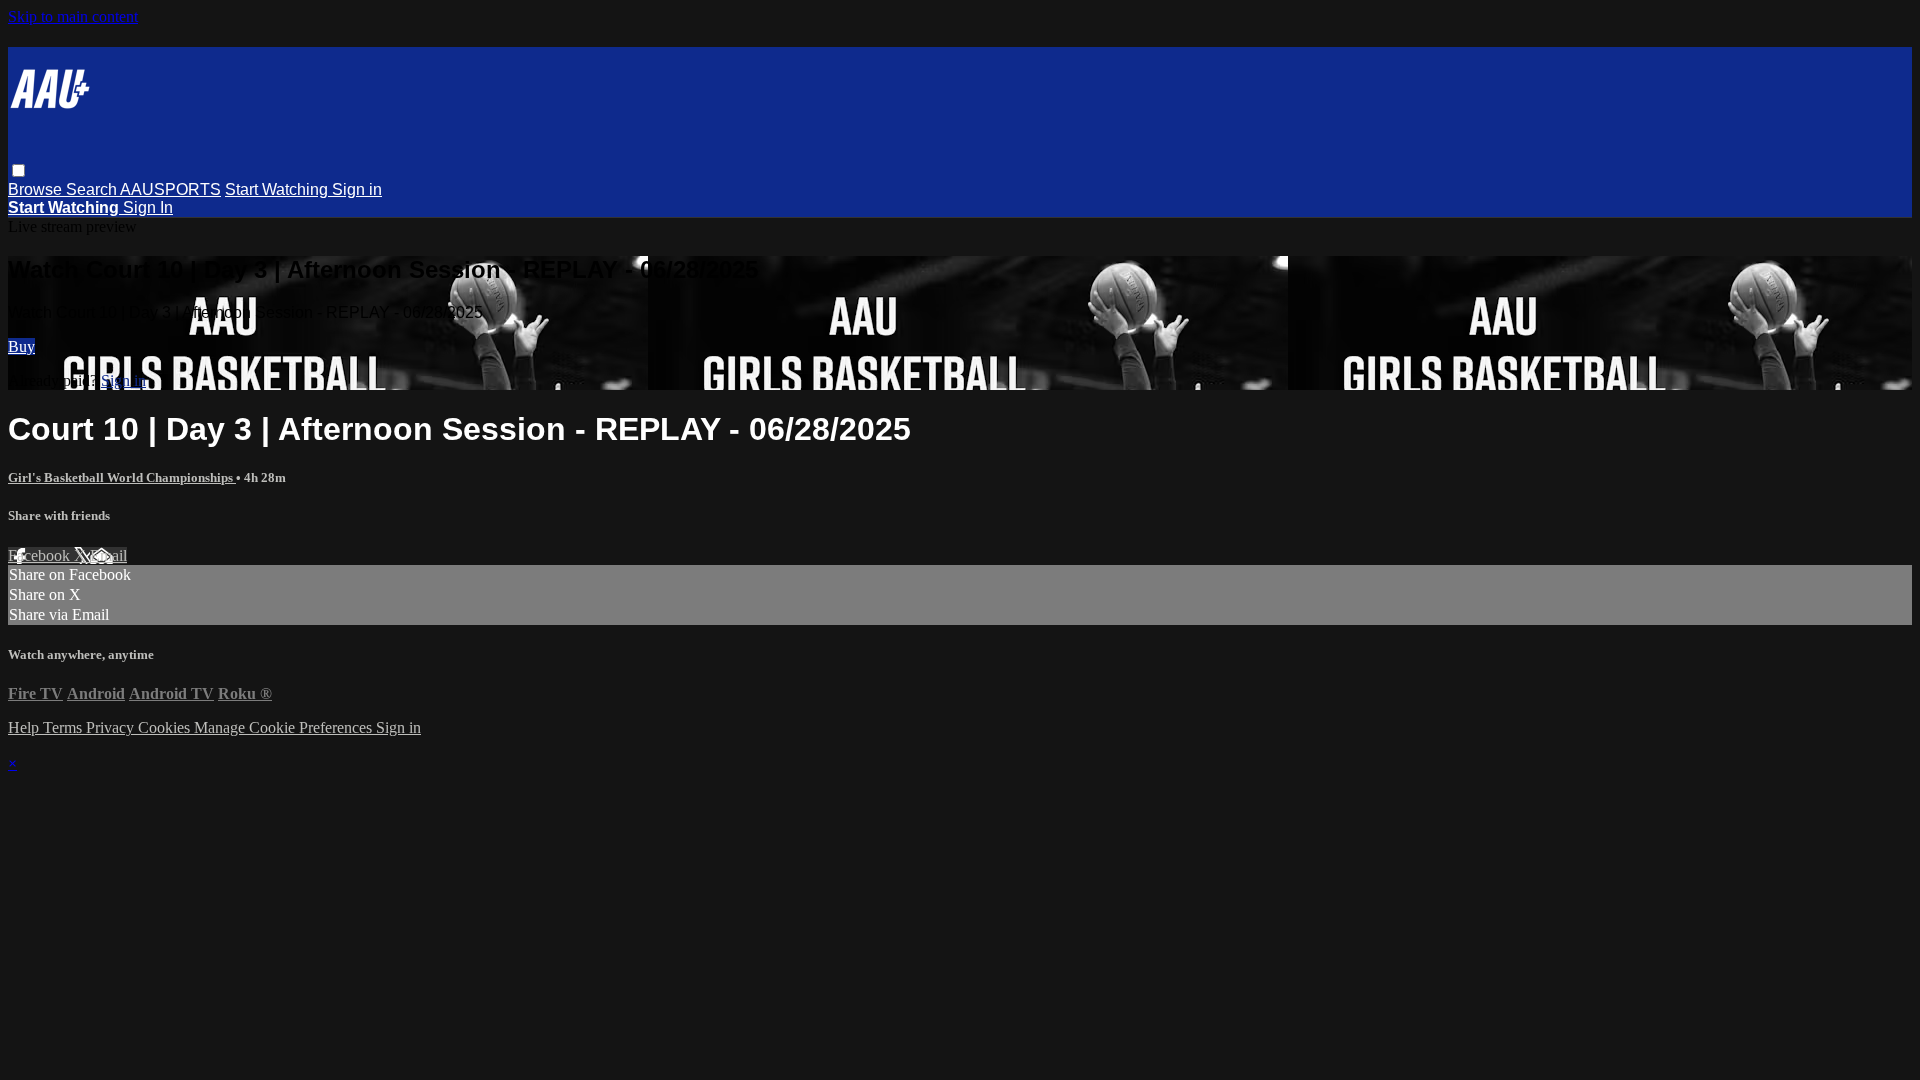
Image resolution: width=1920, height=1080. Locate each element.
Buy (21, 346)
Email (108, 555)
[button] (18, 170)
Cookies (166, 727)
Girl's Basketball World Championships (122, 477)
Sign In (148, 207)
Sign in (357, 189)
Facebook (41, 555)
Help (25, 727)
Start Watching (278, 189)
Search (93, 189)
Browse (37, 189)
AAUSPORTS (170, 189)
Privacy (112, 727)
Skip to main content (73, 16)
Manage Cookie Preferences (285, 727)
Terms (64, 727)
